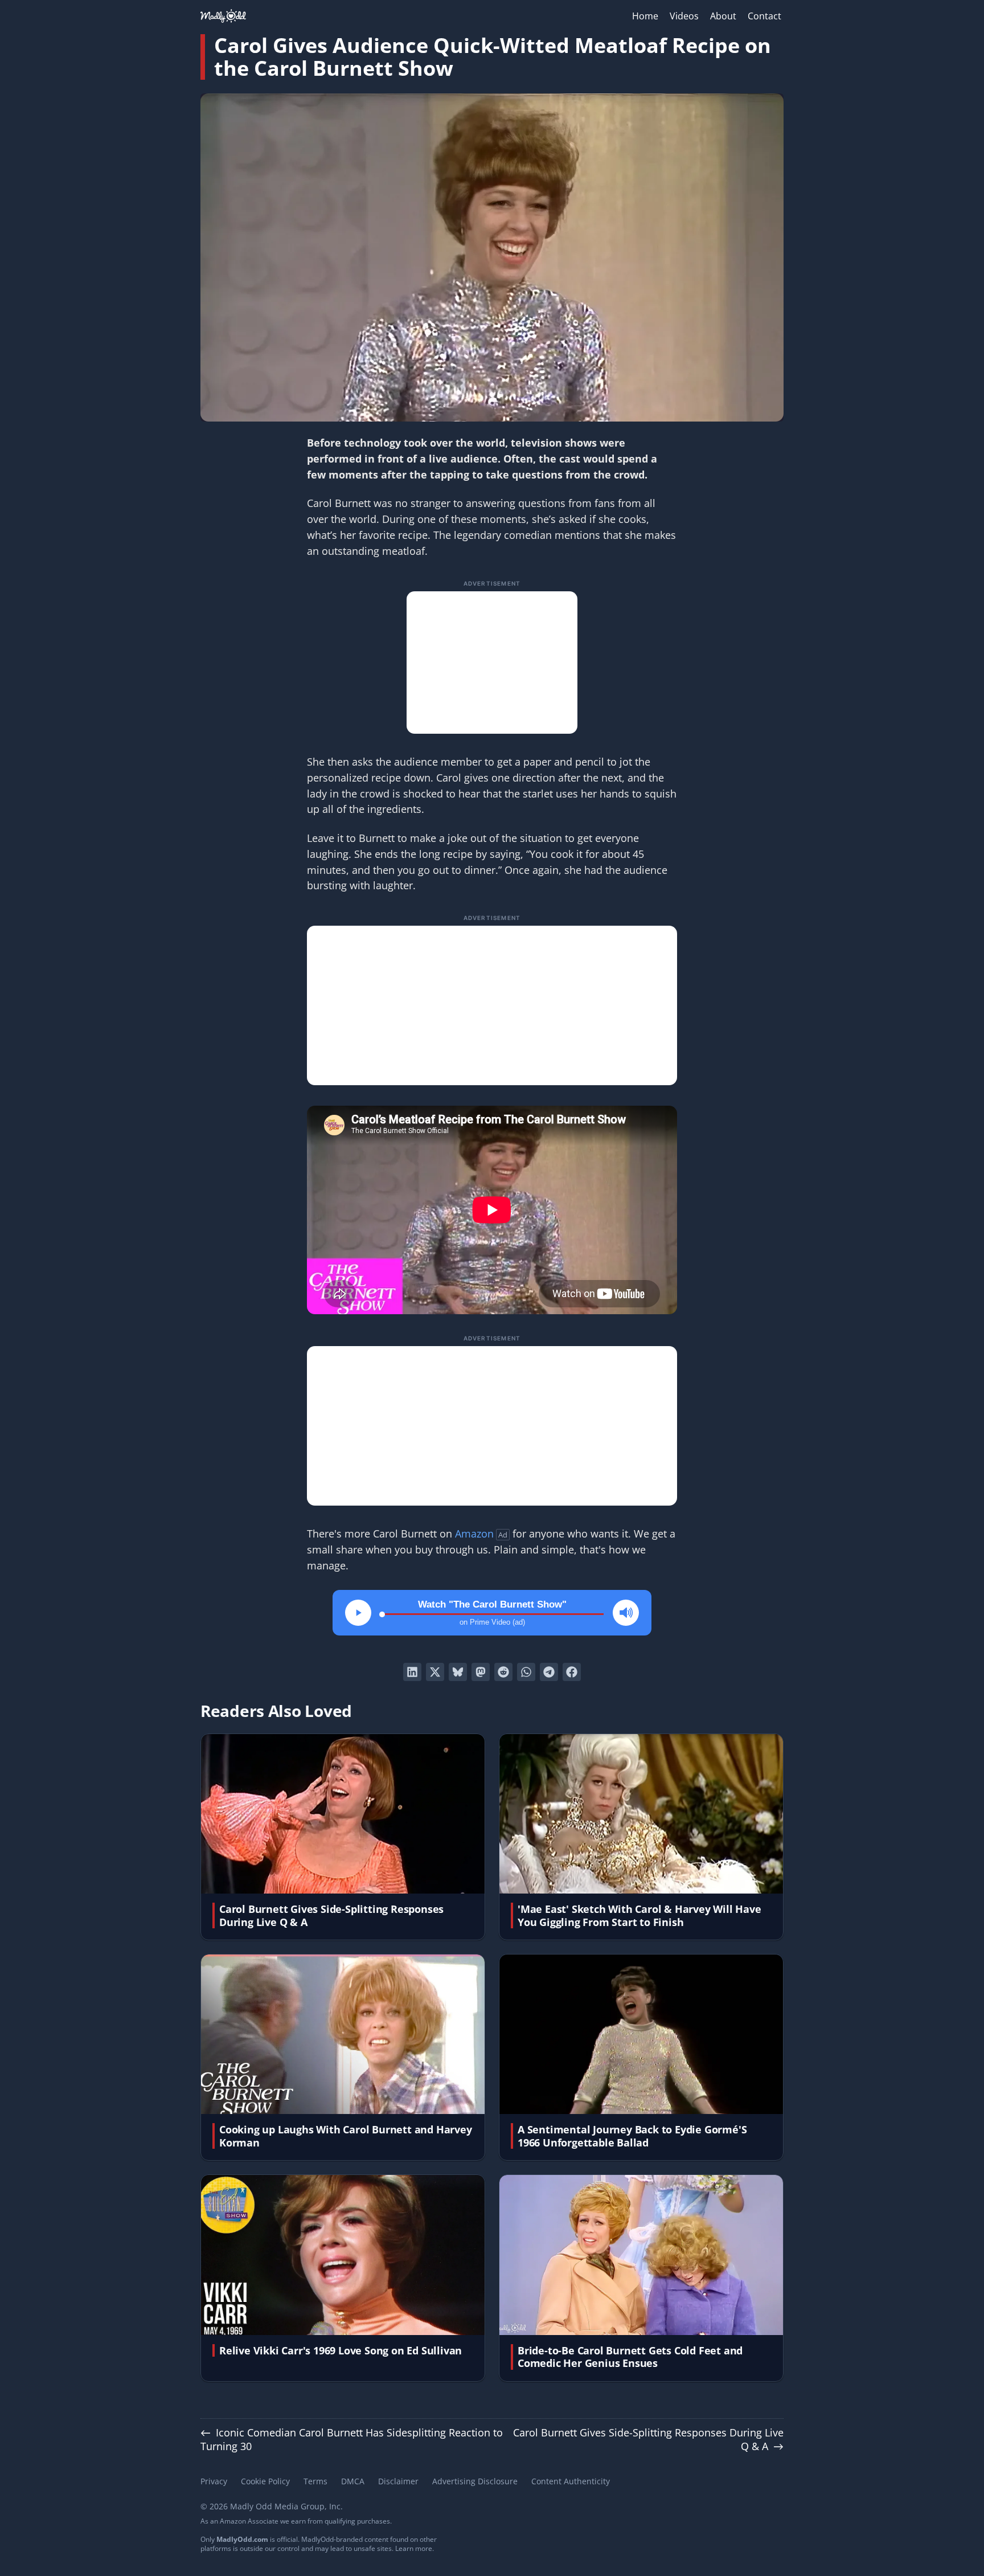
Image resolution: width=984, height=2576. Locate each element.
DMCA (353, 2481)
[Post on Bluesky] (458, 1672)
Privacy (214, 2481)
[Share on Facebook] (572, 1672)
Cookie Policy (265, 2481)
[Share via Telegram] (549, 1672)
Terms (315, 2481)
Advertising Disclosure (475, 2481)
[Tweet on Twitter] (435, 1672)
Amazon (474, 1534)
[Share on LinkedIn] (412, 1672)
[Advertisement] (492, 663)
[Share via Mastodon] (481, 1672)
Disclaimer (398, 2481)
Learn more (414, 2548)
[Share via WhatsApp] (526, 1672)
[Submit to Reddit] (503, 1672)
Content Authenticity (571, 2481)
